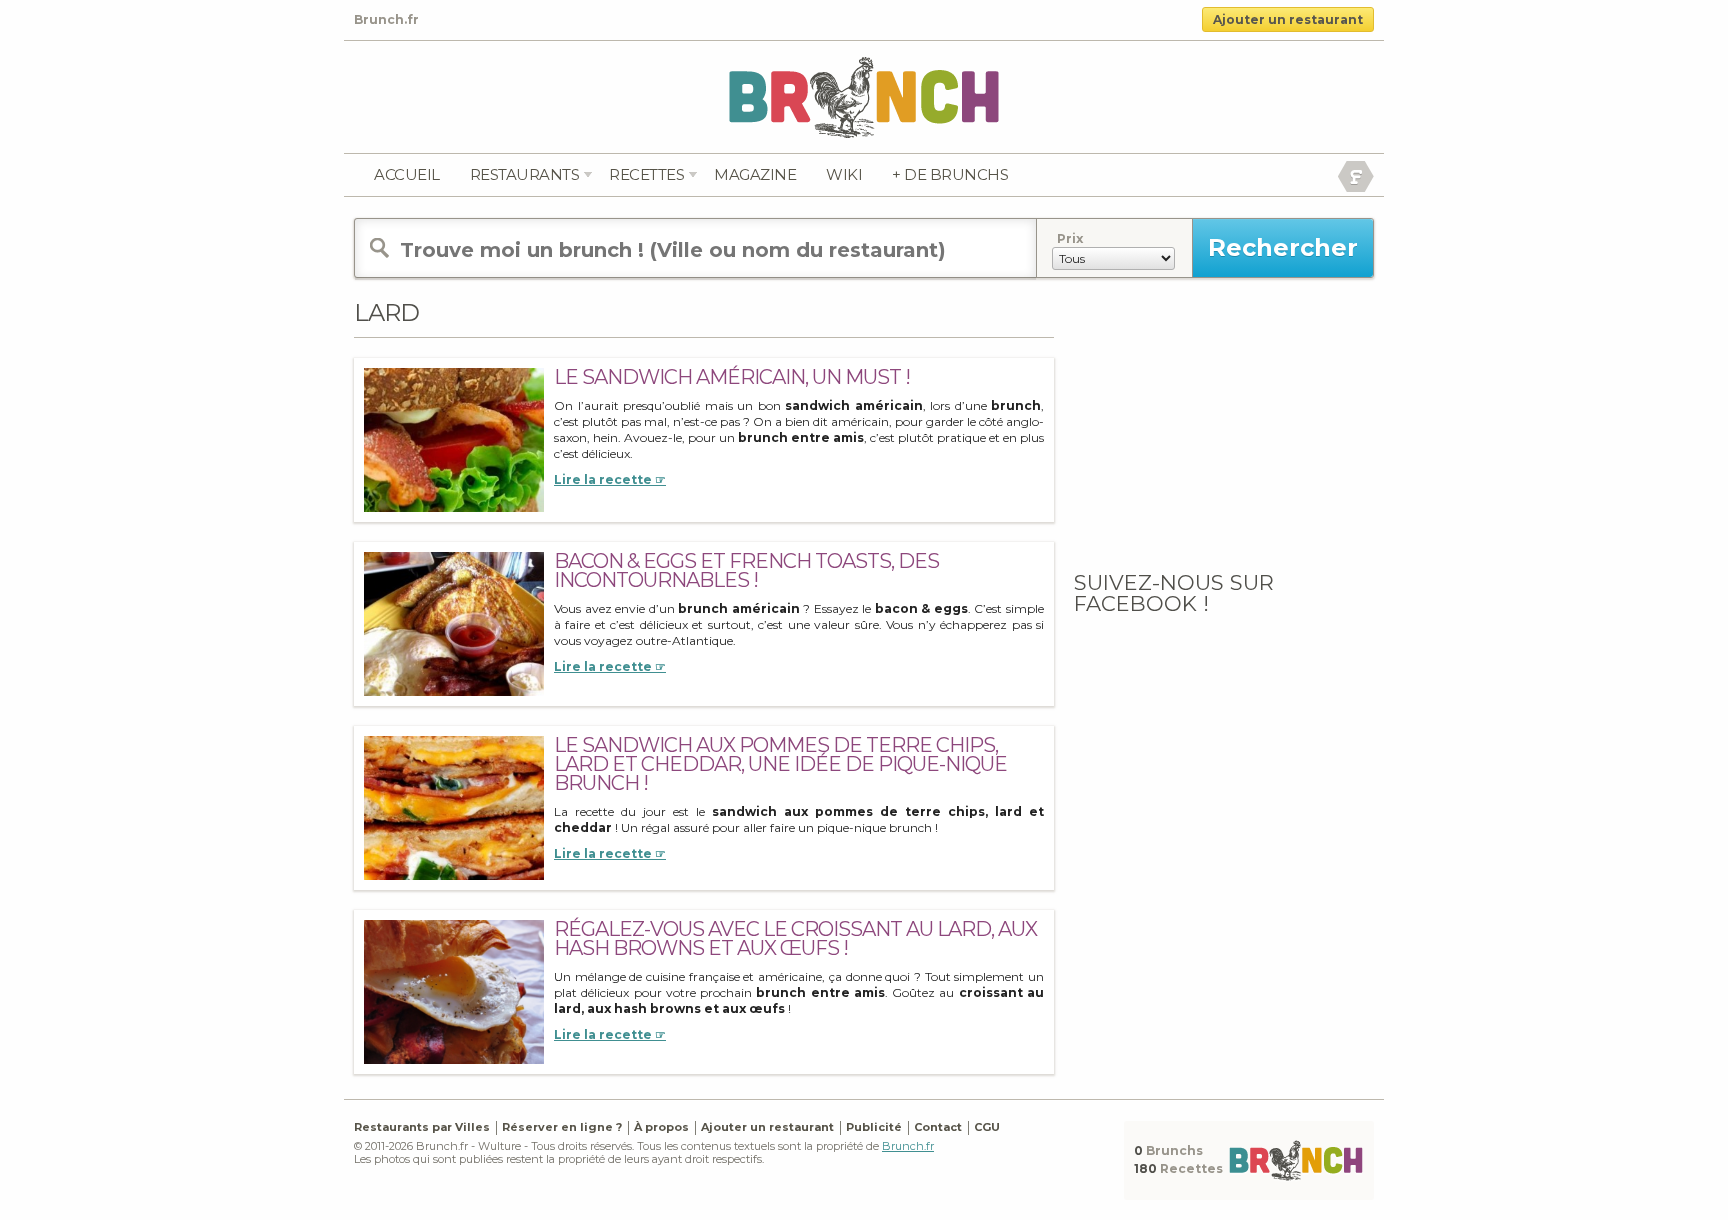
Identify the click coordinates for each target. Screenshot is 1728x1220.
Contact (938, 1127)
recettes (646, 174)
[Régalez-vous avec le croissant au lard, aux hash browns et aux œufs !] (454, 991)
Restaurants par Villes (422, 1127)
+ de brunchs (950, 174)
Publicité (874, 1127)
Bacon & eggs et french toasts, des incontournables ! (746, 570)
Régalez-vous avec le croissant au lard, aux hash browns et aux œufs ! (795, 938)
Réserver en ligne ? (562, 1127)
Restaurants (525, 174)
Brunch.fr (908, 1146)
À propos (661, 1127)
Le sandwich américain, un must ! (732, 377)
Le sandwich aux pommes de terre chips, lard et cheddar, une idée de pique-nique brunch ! (780, 764)
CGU (987, 1127)
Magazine (755, 174)
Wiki (844, 174)
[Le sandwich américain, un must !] (454, 439)
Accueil (407, 174)
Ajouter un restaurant (1288, 19)
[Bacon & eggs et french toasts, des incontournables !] (454, 623)
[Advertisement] (1224, 423)
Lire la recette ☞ (610, 479)
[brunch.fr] (864, 96)
